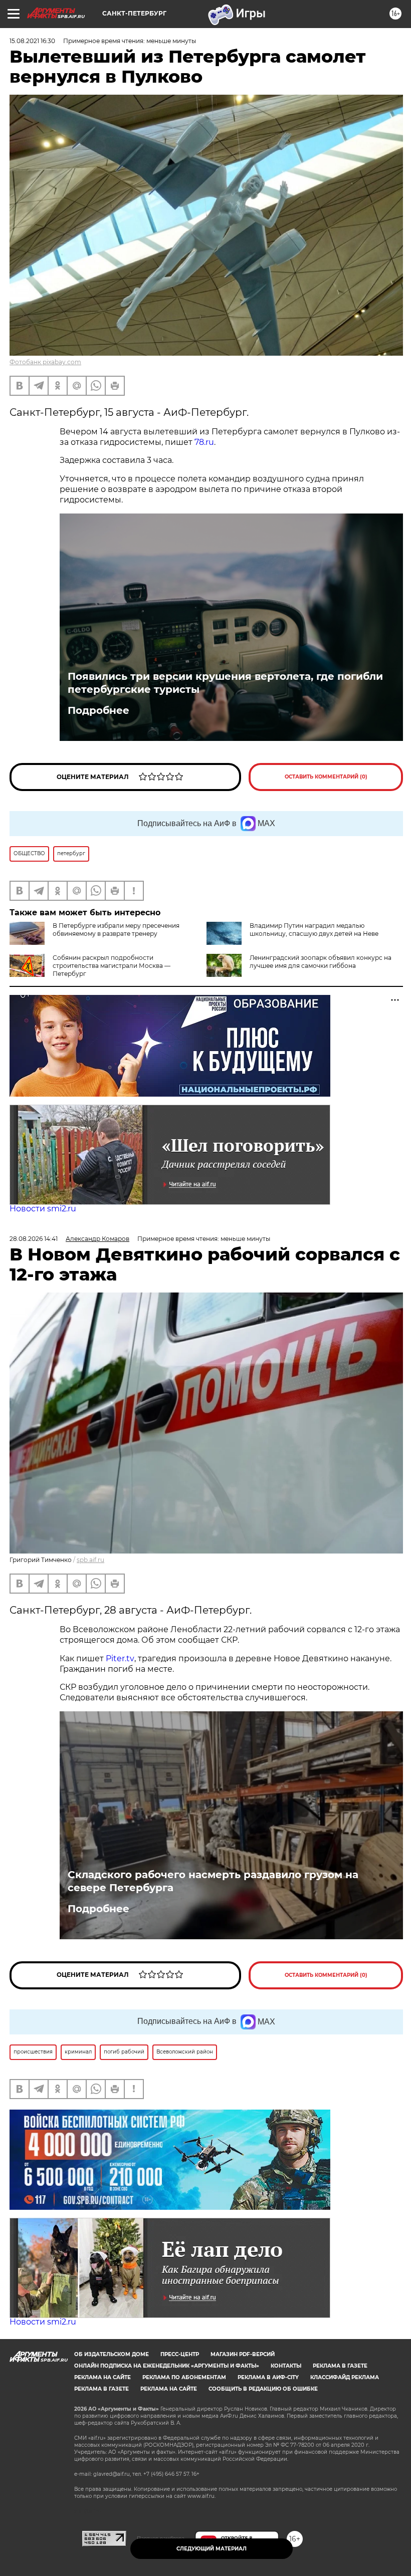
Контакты (286, 2366)
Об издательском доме (112, 2354)
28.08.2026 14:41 (34, 1239)
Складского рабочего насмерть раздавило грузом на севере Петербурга (213, 1881)
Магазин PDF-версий (243, 2354)
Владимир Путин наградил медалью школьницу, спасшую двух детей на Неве (314, 930)
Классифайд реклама (345, 2377)
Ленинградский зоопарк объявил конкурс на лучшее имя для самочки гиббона (321, 962)
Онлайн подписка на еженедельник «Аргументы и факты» (167, 2366)
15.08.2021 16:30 (32, 41)
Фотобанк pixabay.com (45, 362)
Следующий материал (212, 2549)
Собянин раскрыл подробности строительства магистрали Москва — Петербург (112, 966)
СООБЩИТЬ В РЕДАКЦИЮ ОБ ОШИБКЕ (263, 2389)
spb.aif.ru (90, 1560)
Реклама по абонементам (184, 2377)
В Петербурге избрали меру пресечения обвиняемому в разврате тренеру (116, 930)
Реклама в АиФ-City (268, 2377)
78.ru (204, 442)
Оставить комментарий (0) (326, 777)
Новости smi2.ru (43, 1209)
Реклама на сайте (102, 2377)
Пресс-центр (180, 2354)
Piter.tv (120, 1658)
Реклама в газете (340, 2366)
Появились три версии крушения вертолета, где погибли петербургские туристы (225, 683)
